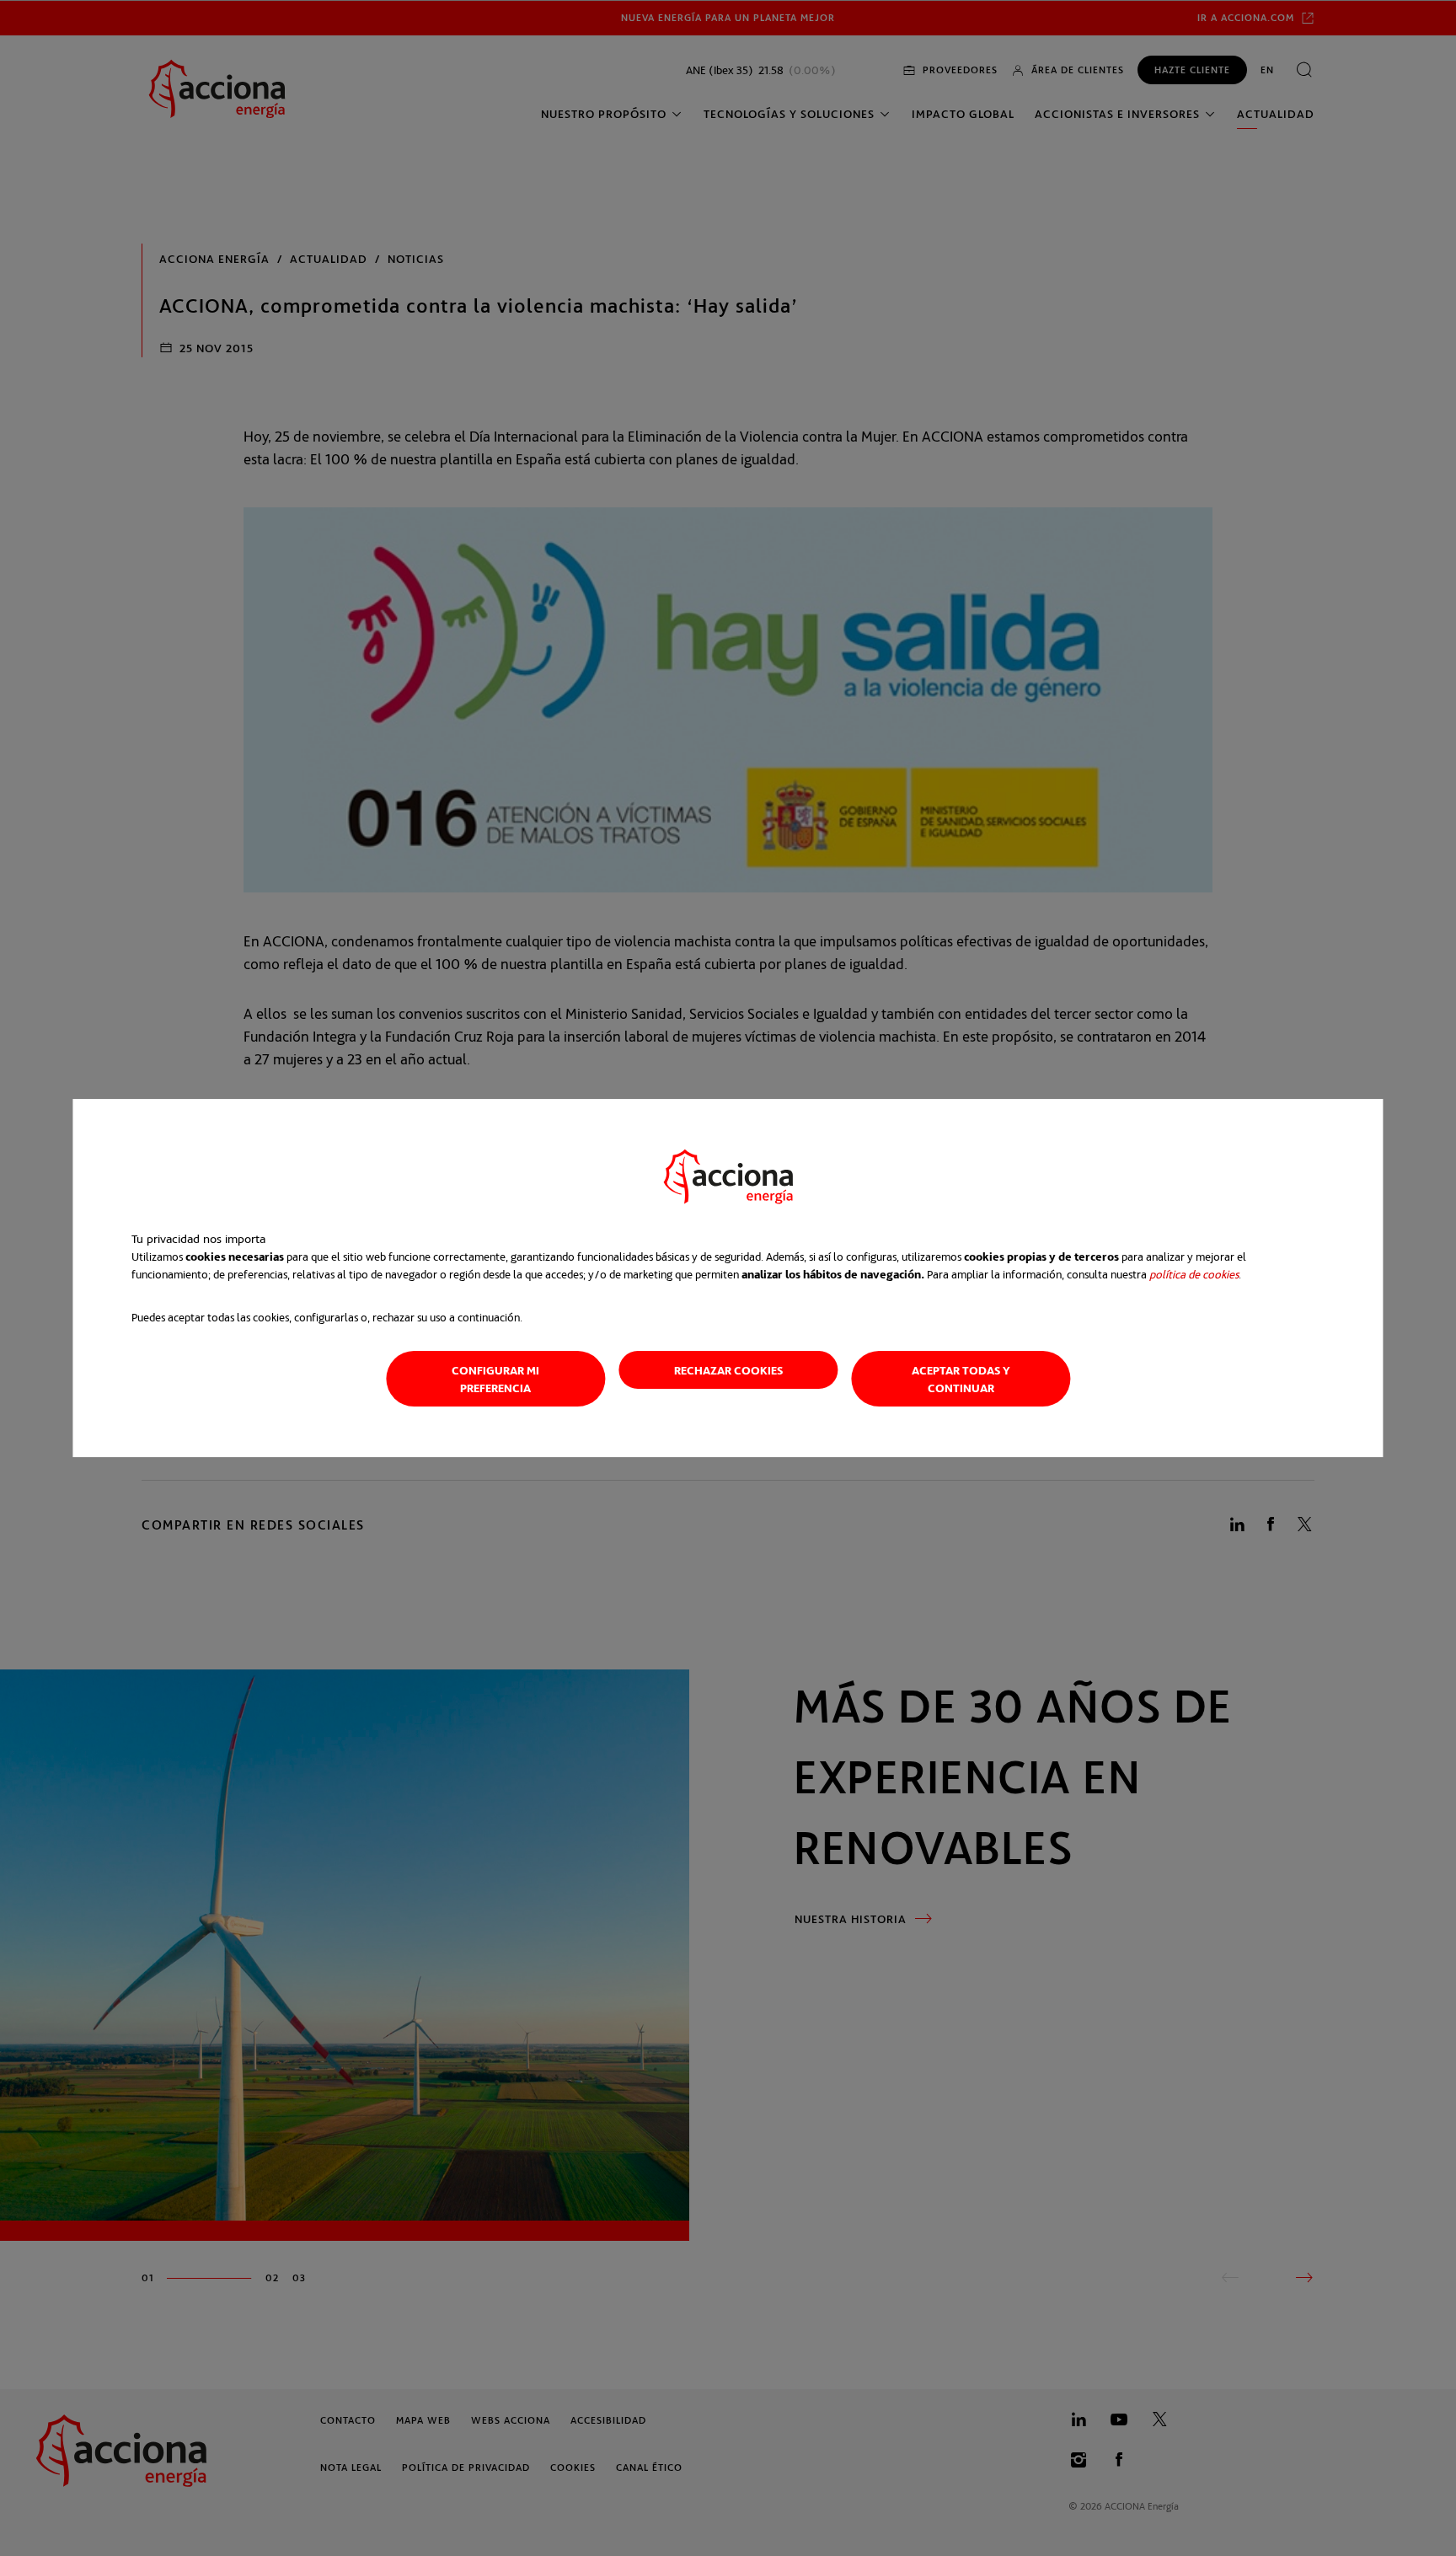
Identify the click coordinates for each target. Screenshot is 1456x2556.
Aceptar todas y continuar (961, 1379)
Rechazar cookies (728, 1370)
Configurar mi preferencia (495, 1379)
